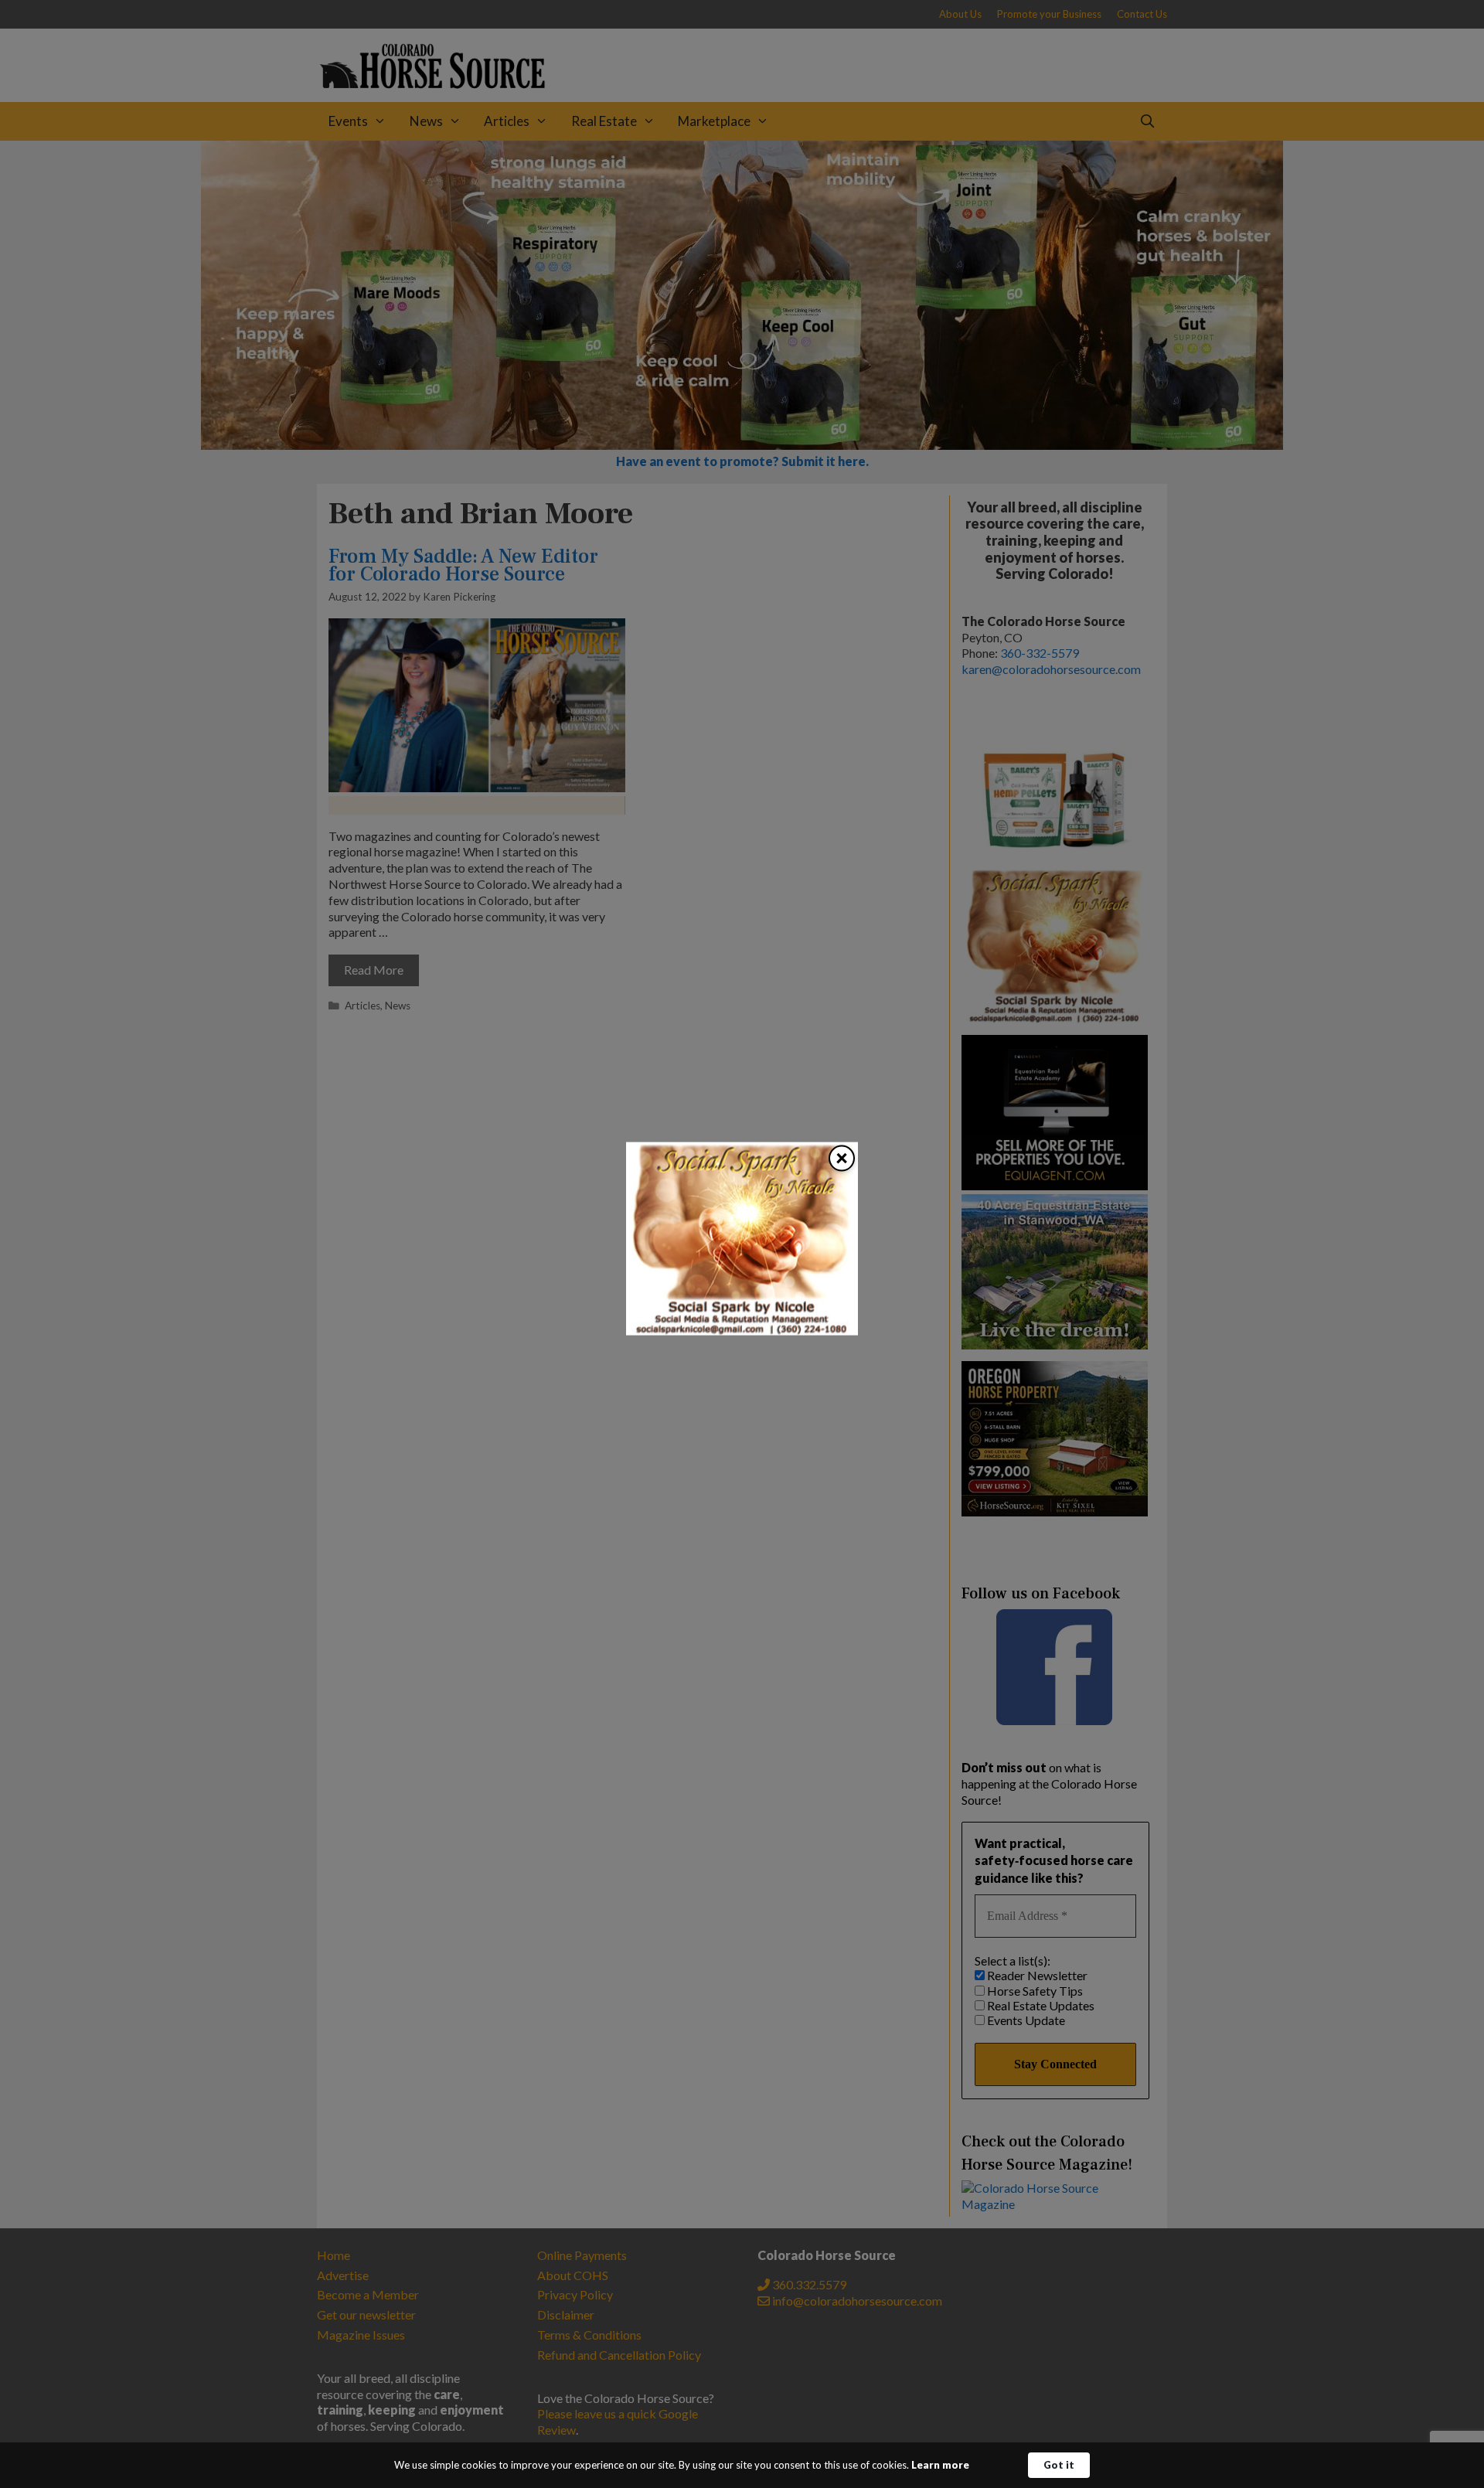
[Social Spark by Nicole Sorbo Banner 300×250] (742, 1330)
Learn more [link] (940, 2465)
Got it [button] (1059, 2465)
